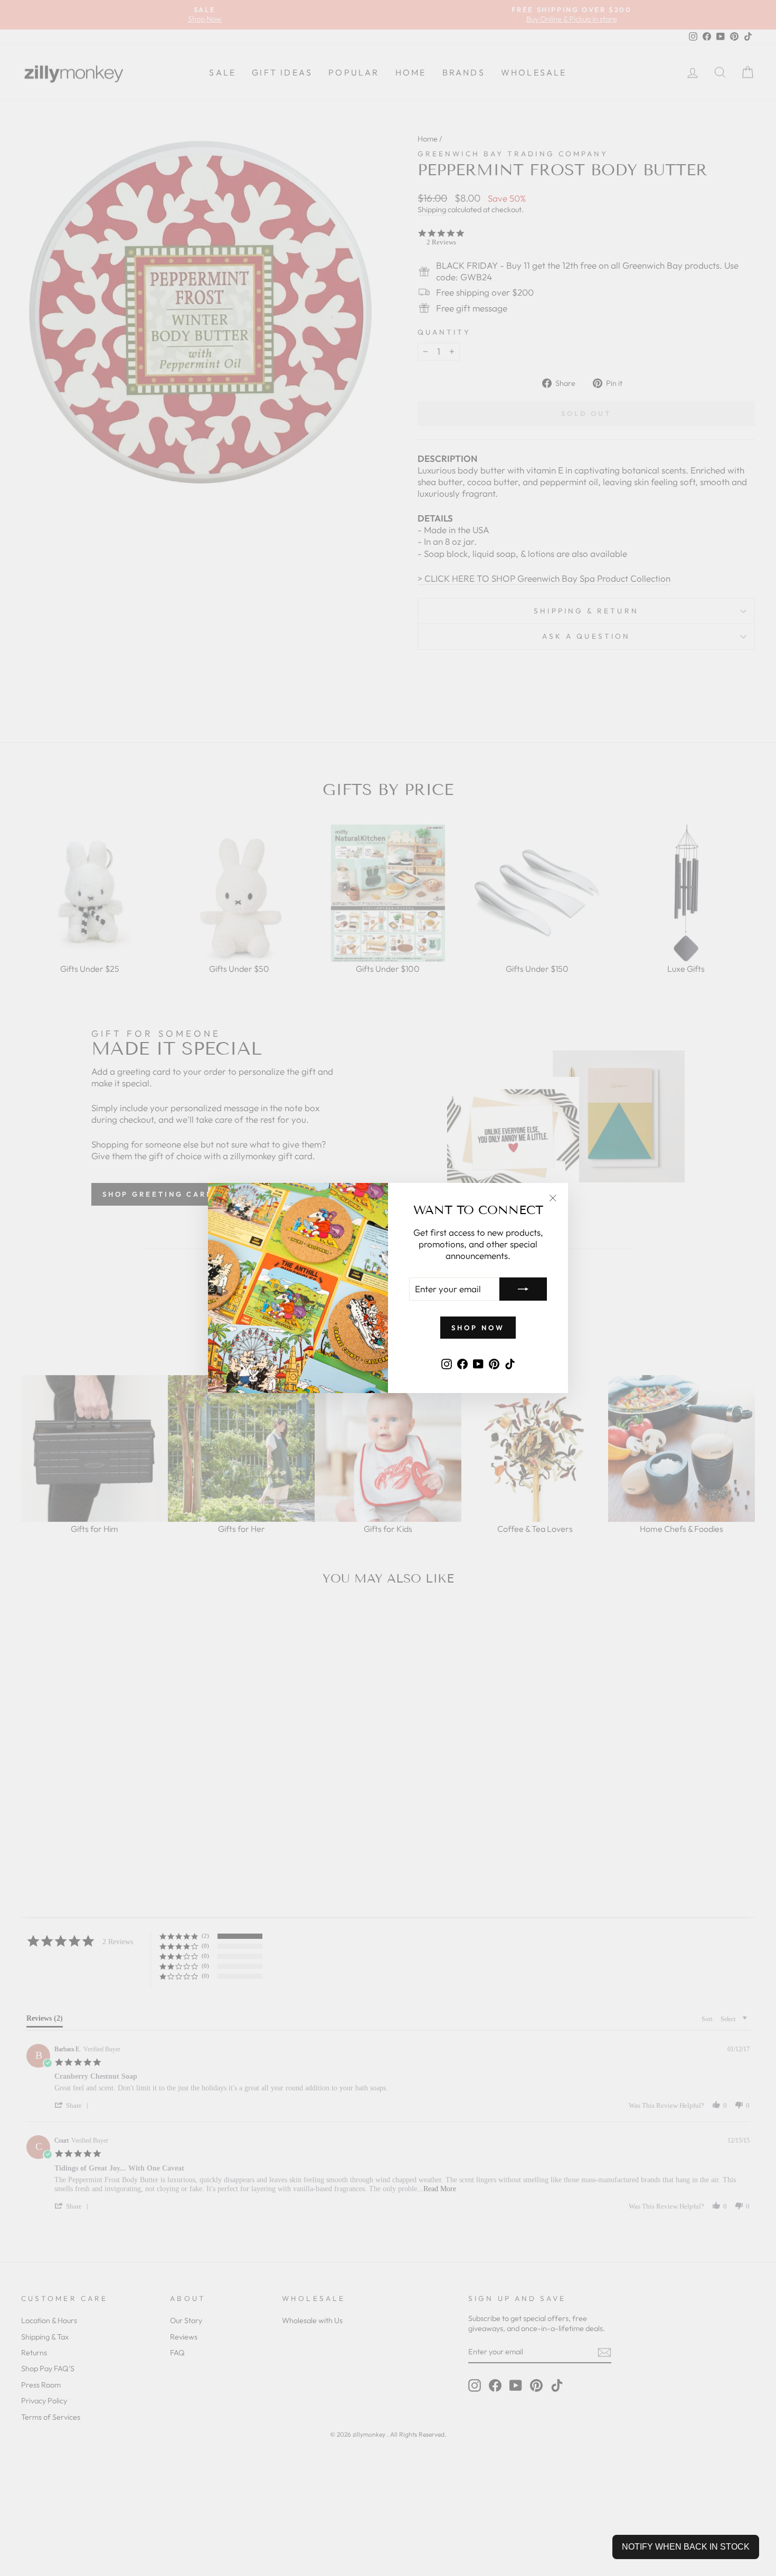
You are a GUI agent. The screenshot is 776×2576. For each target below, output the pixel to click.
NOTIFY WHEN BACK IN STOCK (686, 2547)
